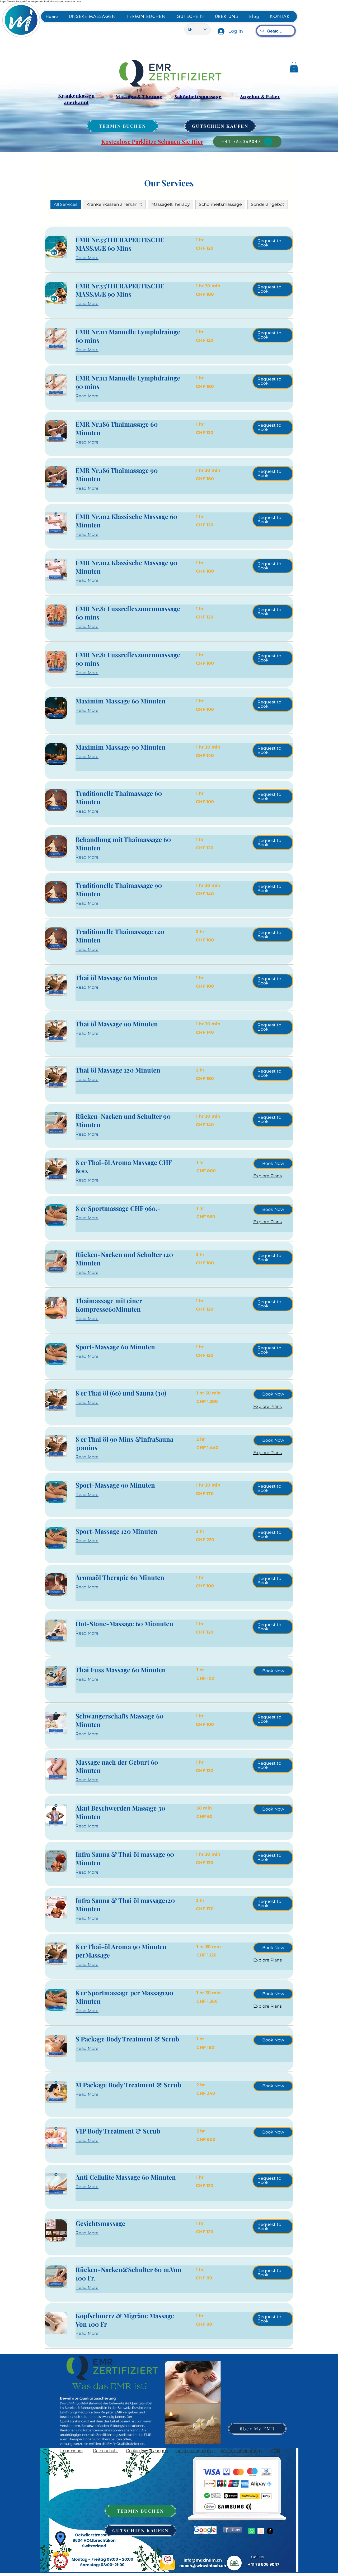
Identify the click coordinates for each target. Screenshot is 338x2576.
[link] (129, 244)
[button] (294, 67)
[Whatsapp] (252, 2531)
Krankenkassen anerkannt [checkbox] (114, 204)
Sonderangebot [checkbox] (268, 204)
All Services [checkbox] (66, 204)
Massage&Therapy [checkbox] (171, 204)
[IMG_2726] (261, 2531)
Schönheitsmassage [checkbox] (220, 204)
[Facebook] (270, 2531)
